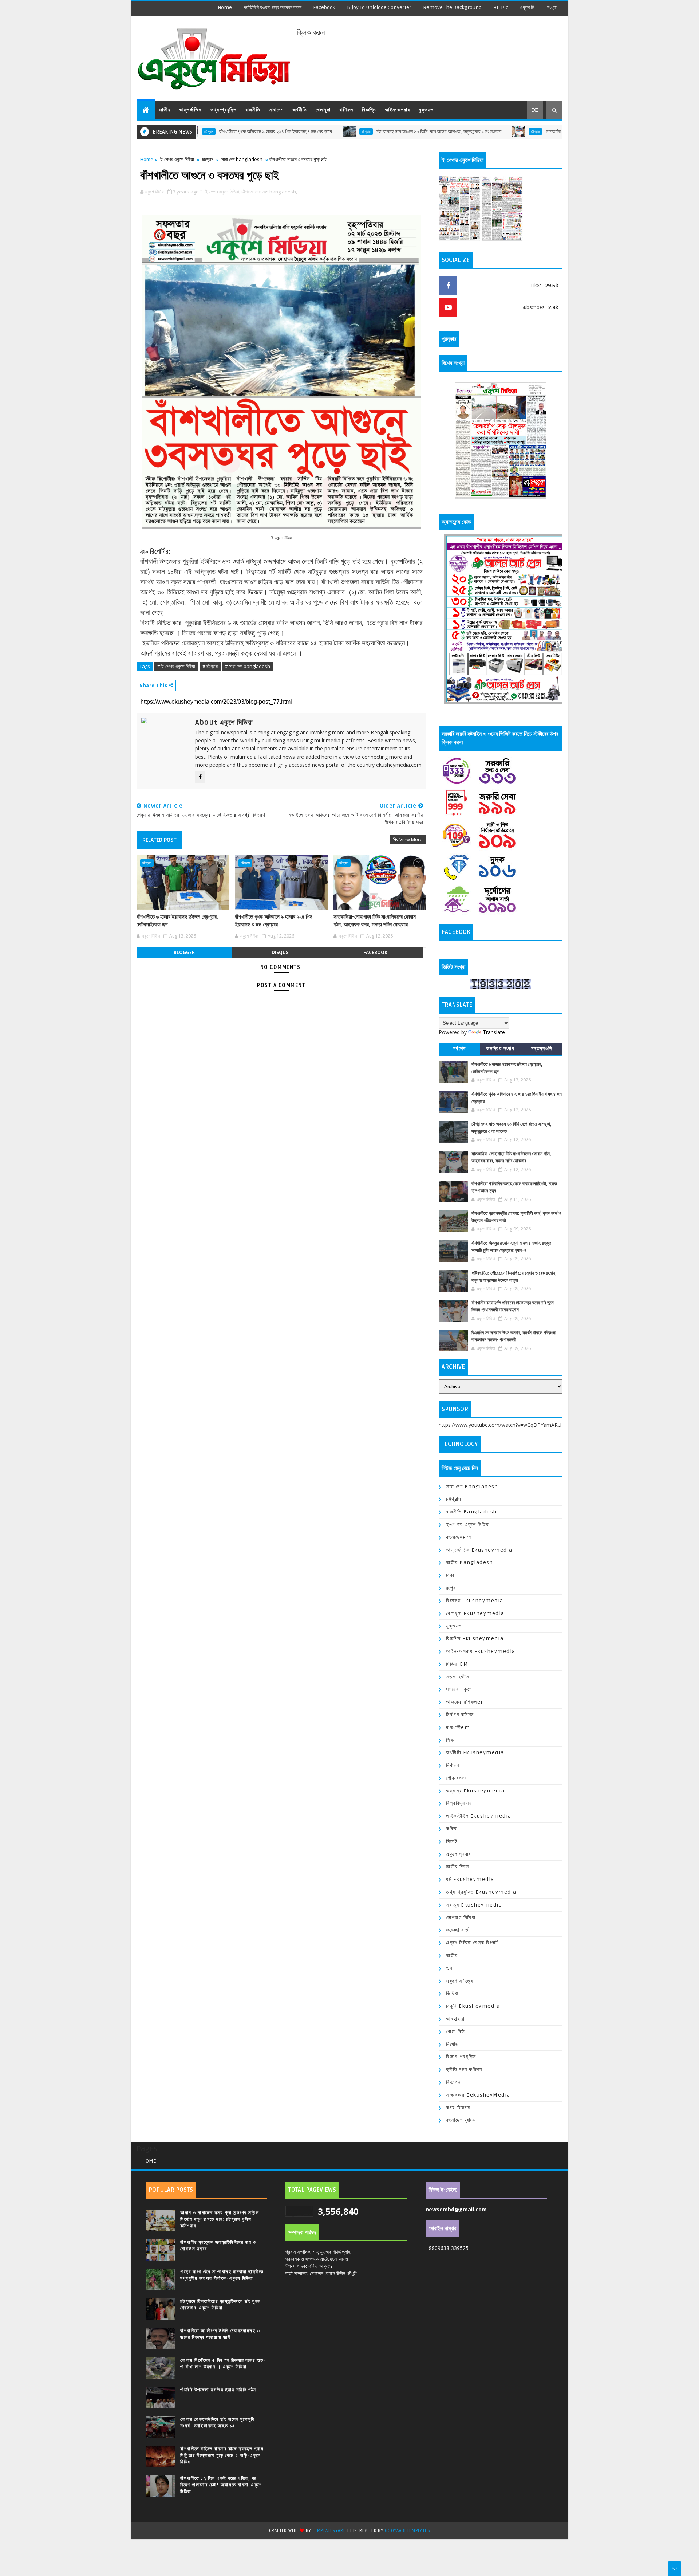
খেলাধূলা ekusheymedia (475, 1613)
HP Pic (501, 7)
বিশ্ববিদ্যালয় (459, 1803)
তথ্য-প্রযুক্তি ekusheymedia (481, 1892)
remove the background (452, 7)
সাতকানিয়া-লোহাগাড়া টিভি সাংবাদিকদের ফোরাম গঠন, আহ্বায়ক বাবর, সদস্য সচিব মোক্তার (542, 132)
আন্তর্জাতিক (190, 110)
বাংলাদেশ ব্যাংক (461, 2120)
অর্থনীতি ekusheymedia (475, 1753)
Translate (494, 1032)
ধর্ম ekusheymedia (470, 1879)
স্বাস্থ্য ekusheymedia (474, 1905)
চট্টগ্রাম (289, 131)
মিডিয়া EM (457, 1664)
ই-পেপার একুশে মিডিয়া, (223, 192)
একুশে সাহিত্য (460, 1981)
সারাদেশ (276, 110)
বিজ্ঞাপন (453, 2082)
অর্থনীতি (300, 110)
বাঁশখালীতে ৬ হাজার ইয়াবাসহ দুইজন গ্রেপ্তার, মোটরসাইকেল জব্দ (177, 920)
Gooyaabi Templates (407, 2531)
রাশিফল (346, 110)
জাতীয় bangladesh (469, 1562)
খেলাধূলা (323, 110)
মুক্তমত (426, 110)
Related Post (159, 840)
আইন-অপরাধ (397, 110)
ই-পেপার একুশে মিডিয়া (177, 159)
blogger (184, 952)
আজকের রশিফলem (466, 1702)
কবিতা (452, 1829)
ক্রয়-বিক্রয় (458, 2108)
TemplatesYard (329, 2531)
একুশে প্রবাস (459, 1854)
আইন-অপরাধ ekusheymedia (481, 1651)
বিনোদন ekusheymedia (475, 1601)
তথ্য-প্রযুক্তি (224, 110)
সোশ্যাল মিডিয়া (461, 1918)
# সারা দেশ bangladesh (248, 666)
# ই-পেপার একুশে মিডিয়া (176, 666)
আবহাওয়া (455, 2019)
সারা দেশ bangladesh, (276, 192)
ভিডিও (452, 1993)
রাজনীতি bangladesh (471, 1512)
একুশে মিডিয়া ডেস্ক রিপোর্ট (472, 1943)
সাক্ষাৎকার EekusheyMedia (478, 2095)
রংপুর (451, 1588)
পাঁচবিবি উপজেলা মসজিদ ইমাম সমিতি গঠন (218, 2390)
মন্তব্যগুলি (542, 1049)
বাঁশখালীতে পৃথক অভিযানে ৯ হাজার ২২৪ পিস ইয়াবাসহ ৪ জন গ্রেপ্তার (198, 132)
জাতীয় (165, 110)
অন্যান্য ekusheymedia (475, 1791)
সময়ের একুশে (459, 1689)
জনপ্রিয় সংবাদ (500, 1049)
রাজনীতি (253, 110)
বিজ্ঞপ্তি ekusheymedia (475, 1639)
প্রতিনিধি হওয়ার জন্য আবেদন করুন (273, 7)
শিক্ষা (451, 1740)
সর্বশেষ (459, 1049)
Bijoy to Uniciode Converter (379, 7)
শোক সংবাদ (457, 1778)
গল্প (449, 1968)
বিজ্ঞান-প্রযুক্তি (461, 2057)
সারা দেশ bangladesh (242, 159)
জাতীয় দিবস (458, 1867)
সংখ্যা (552, 7)
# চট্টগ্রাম (210, 666)
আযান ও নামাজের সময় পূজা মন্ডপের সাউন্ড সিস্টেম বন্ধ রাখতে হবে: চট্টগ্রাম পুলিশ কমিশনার (220, 2219)
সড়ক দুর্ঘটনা (458, 1677)
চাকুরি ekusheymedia (473, 2006)
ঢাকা (450, 1575)
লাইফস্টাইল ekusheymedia (479, 1816)
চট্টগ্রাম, (248, 192)
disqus (280, 952)
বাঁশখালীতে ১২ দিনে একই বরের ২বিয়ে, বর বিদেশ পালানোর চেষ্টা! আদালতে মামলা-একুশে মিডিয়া (221, 2485)
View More (411, 839)
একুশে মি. (528, 7)
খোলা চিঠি (456, 2032)
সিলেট (452, 1841)
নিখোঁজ (453, 2044)
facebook (324, 7)
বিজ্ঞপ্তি (369, 110)
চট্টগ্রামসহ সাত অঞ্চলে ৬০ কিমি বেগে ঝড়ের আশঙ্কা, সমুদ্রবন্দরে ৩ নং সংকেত (362, 132)
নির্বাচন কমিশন (460, 1715)
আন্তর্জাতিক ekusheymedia (479, 1550)
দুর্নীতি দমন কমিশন (464, 2070)
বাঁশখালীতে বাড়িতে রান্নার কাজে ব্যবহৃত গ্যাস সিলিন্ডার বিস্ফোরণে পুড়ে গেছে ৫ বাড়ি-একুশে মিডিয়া (222, 2455)
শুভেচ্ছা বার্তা (458, 1930)
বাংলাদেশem (459, 1537)
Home (225, 7)
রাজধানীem (458, 1727)
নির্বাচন (453, 1765)
